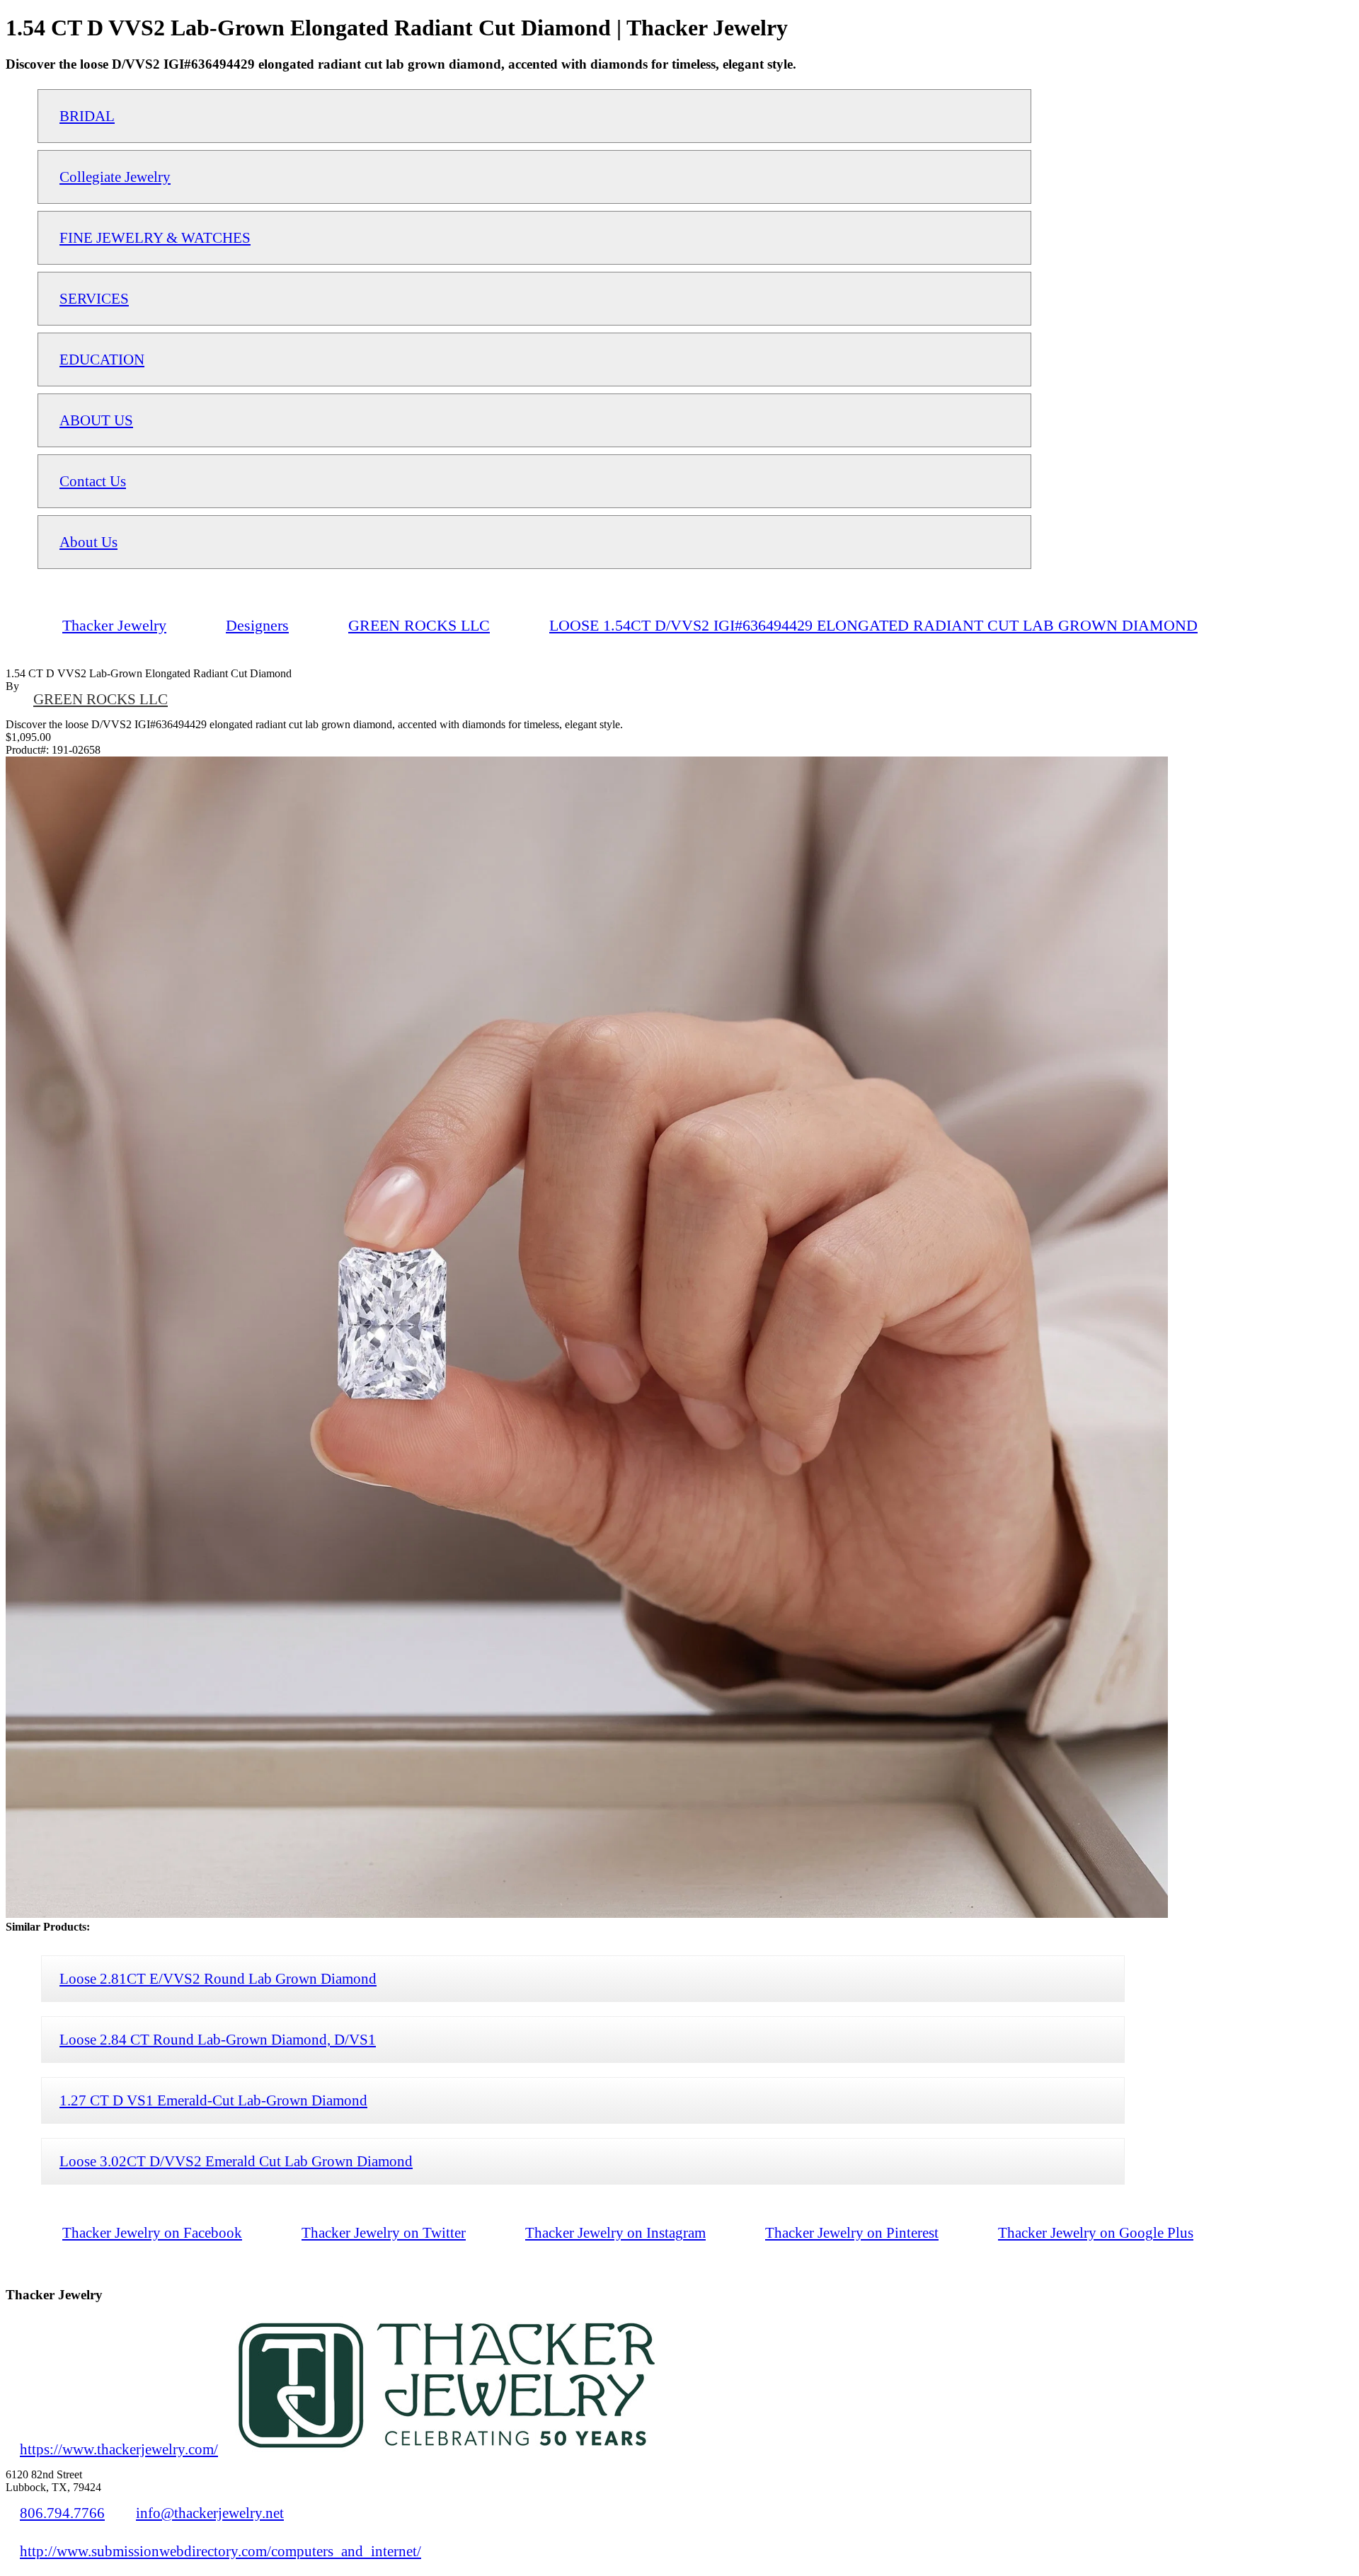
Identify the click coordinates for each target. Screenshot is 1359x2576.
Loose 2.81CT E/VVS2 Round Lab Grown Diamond (218, 1978)
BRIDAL (87, 116)
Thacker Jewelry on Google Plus (1096, 2232)
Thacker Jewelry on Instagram (615, 2232)
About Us (88, 542)
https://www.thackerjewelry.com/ (119, 2449)
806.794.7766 (62, 2513)
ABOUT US (96, 420)
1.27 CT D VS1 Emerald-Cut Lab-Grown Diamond (213, 2100)
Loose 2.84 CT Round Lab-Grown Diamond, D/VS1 (218, 2039)
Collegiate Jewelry (115, 177)
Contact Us (93, 481)
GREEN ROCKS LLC (101, 699)
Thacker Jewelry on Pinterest (852, 2232)
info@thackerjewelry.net (210, 2513)
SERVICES (94, 298)
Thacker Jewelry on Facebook (152, 2232)
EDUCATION (102, 359)
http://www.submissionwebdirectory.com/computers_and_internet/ (220, 2551)
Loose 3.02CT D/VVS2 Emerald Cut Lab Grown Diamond (236, 2161)
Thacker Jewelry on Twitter (384, 2232)
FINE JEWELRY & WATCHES (155, 237)
